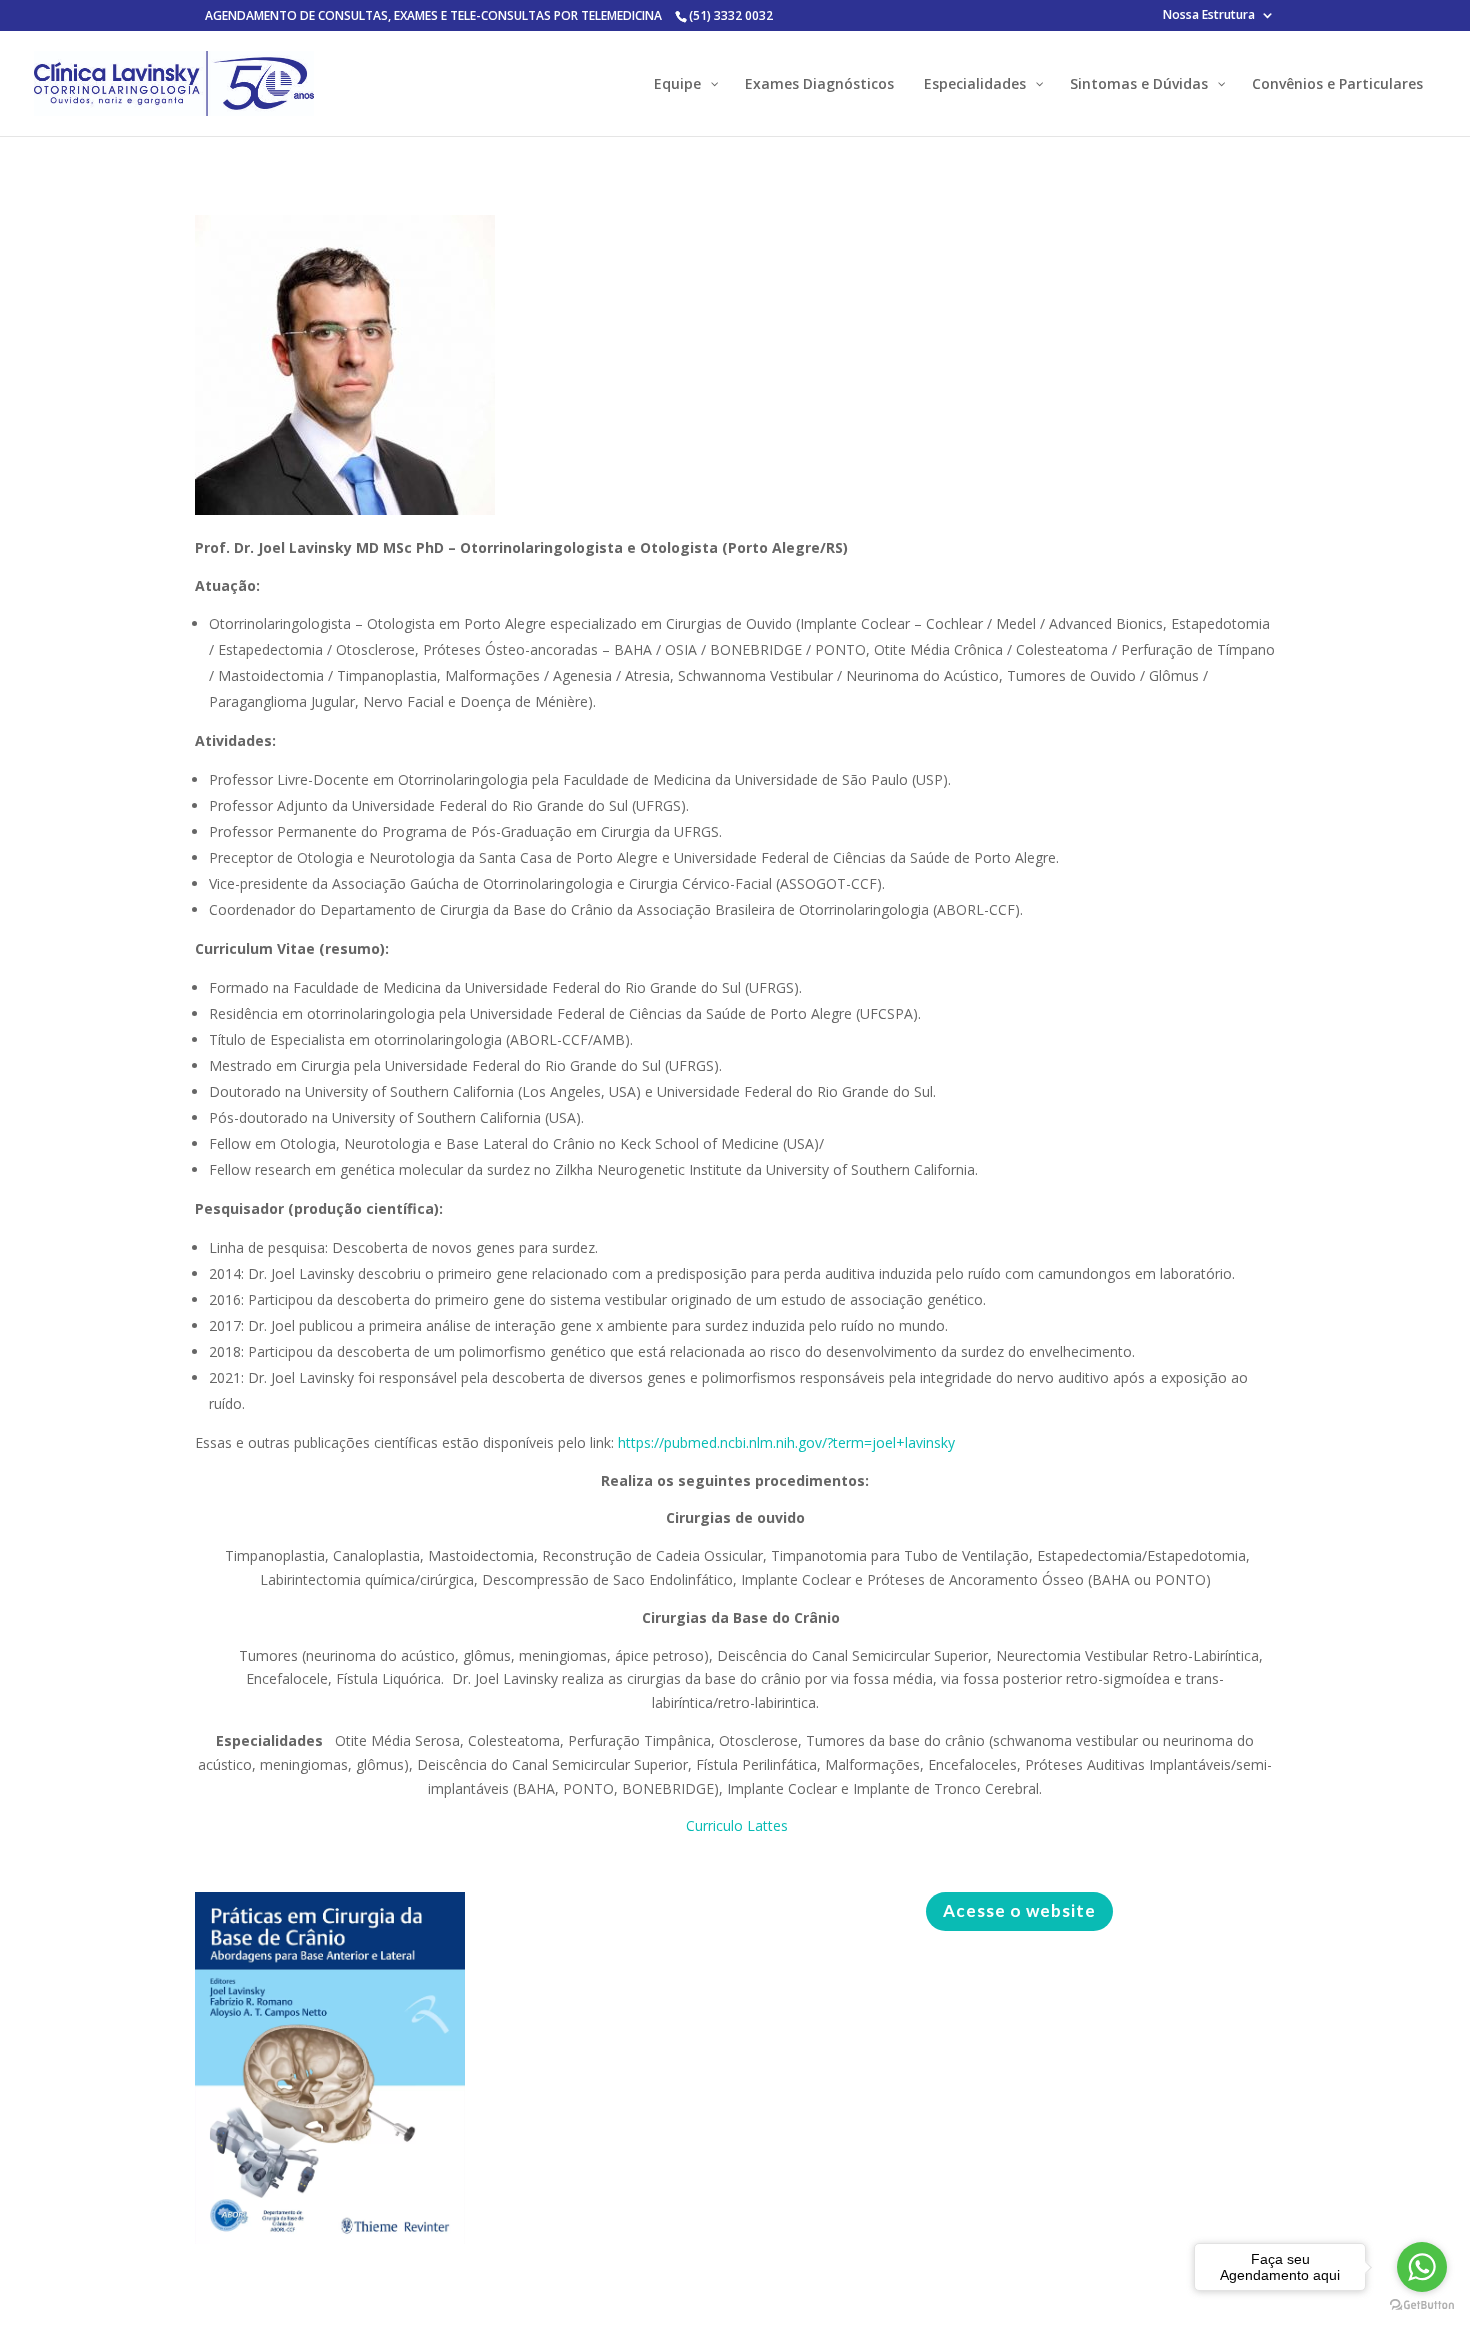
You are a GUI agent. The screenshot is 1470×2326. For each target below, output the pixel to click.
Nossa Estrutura (1209, 16)
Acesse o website (1019, 1910)
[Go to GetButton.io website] (1422, 2305)
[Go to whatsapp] (1422, 2267)
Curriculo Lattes (735, 1825)
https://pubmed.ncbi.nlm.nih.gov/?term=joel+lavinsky (786, 1442)
